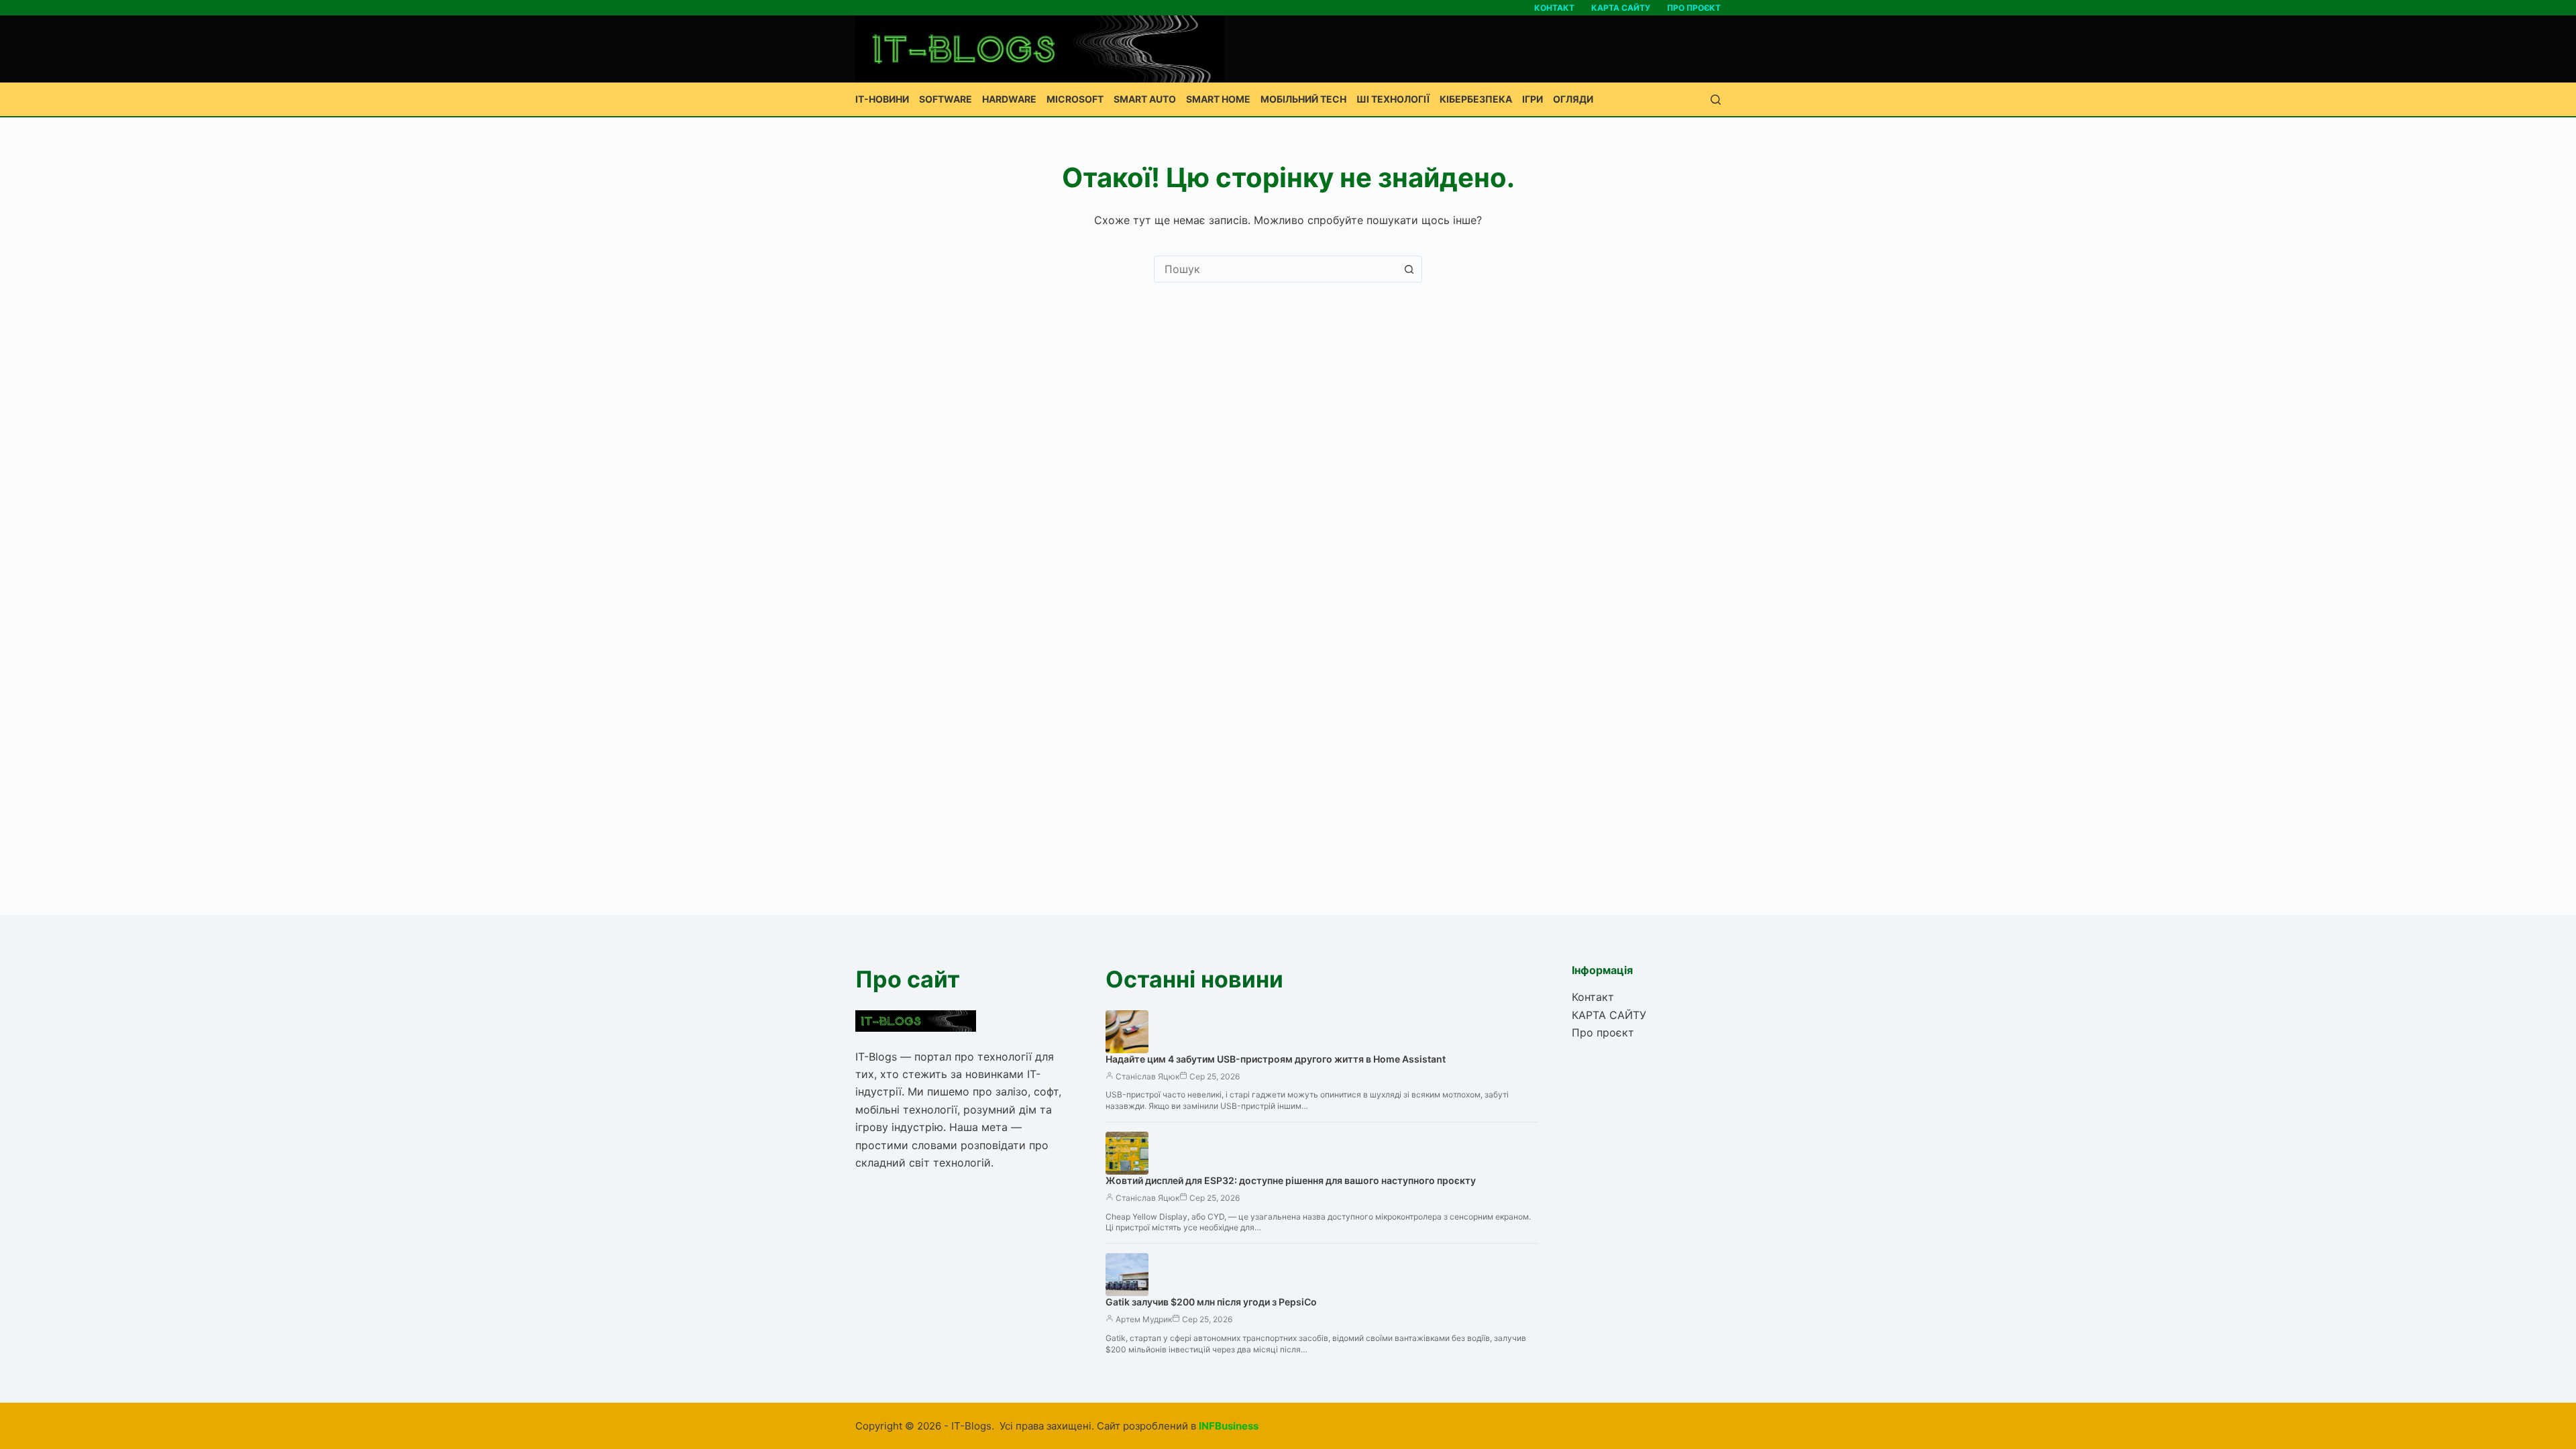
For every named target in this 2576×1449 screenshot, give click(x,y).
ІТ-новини (882, 99)
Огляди (1573, 99)
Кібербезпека (1476, 99)
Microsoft (1075, 99)
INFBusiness (1229, 1426)
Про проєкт (1694, 8)
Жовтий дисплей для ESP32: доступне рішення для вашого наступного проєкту (1291, 1180)
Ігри (1533, 99)
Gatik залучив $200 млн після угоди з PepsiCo (1211, 1302)
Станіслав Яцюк (1147, 1076)
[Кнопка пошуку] (1409, 269)
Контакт (1554, 8)
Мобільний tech (1303, 99)
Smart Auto (1145, 99)
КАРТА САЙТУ (1621, 8)
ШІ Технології (1393, 99)
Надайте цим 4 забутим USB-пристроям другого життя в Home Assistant (1276, 1059)
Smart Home (1218, 99)
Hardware (1009, 99)
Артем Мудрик (1144, 1319)
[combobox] (1275, 269)
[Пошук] (1716, 100)
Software (946, 99)
